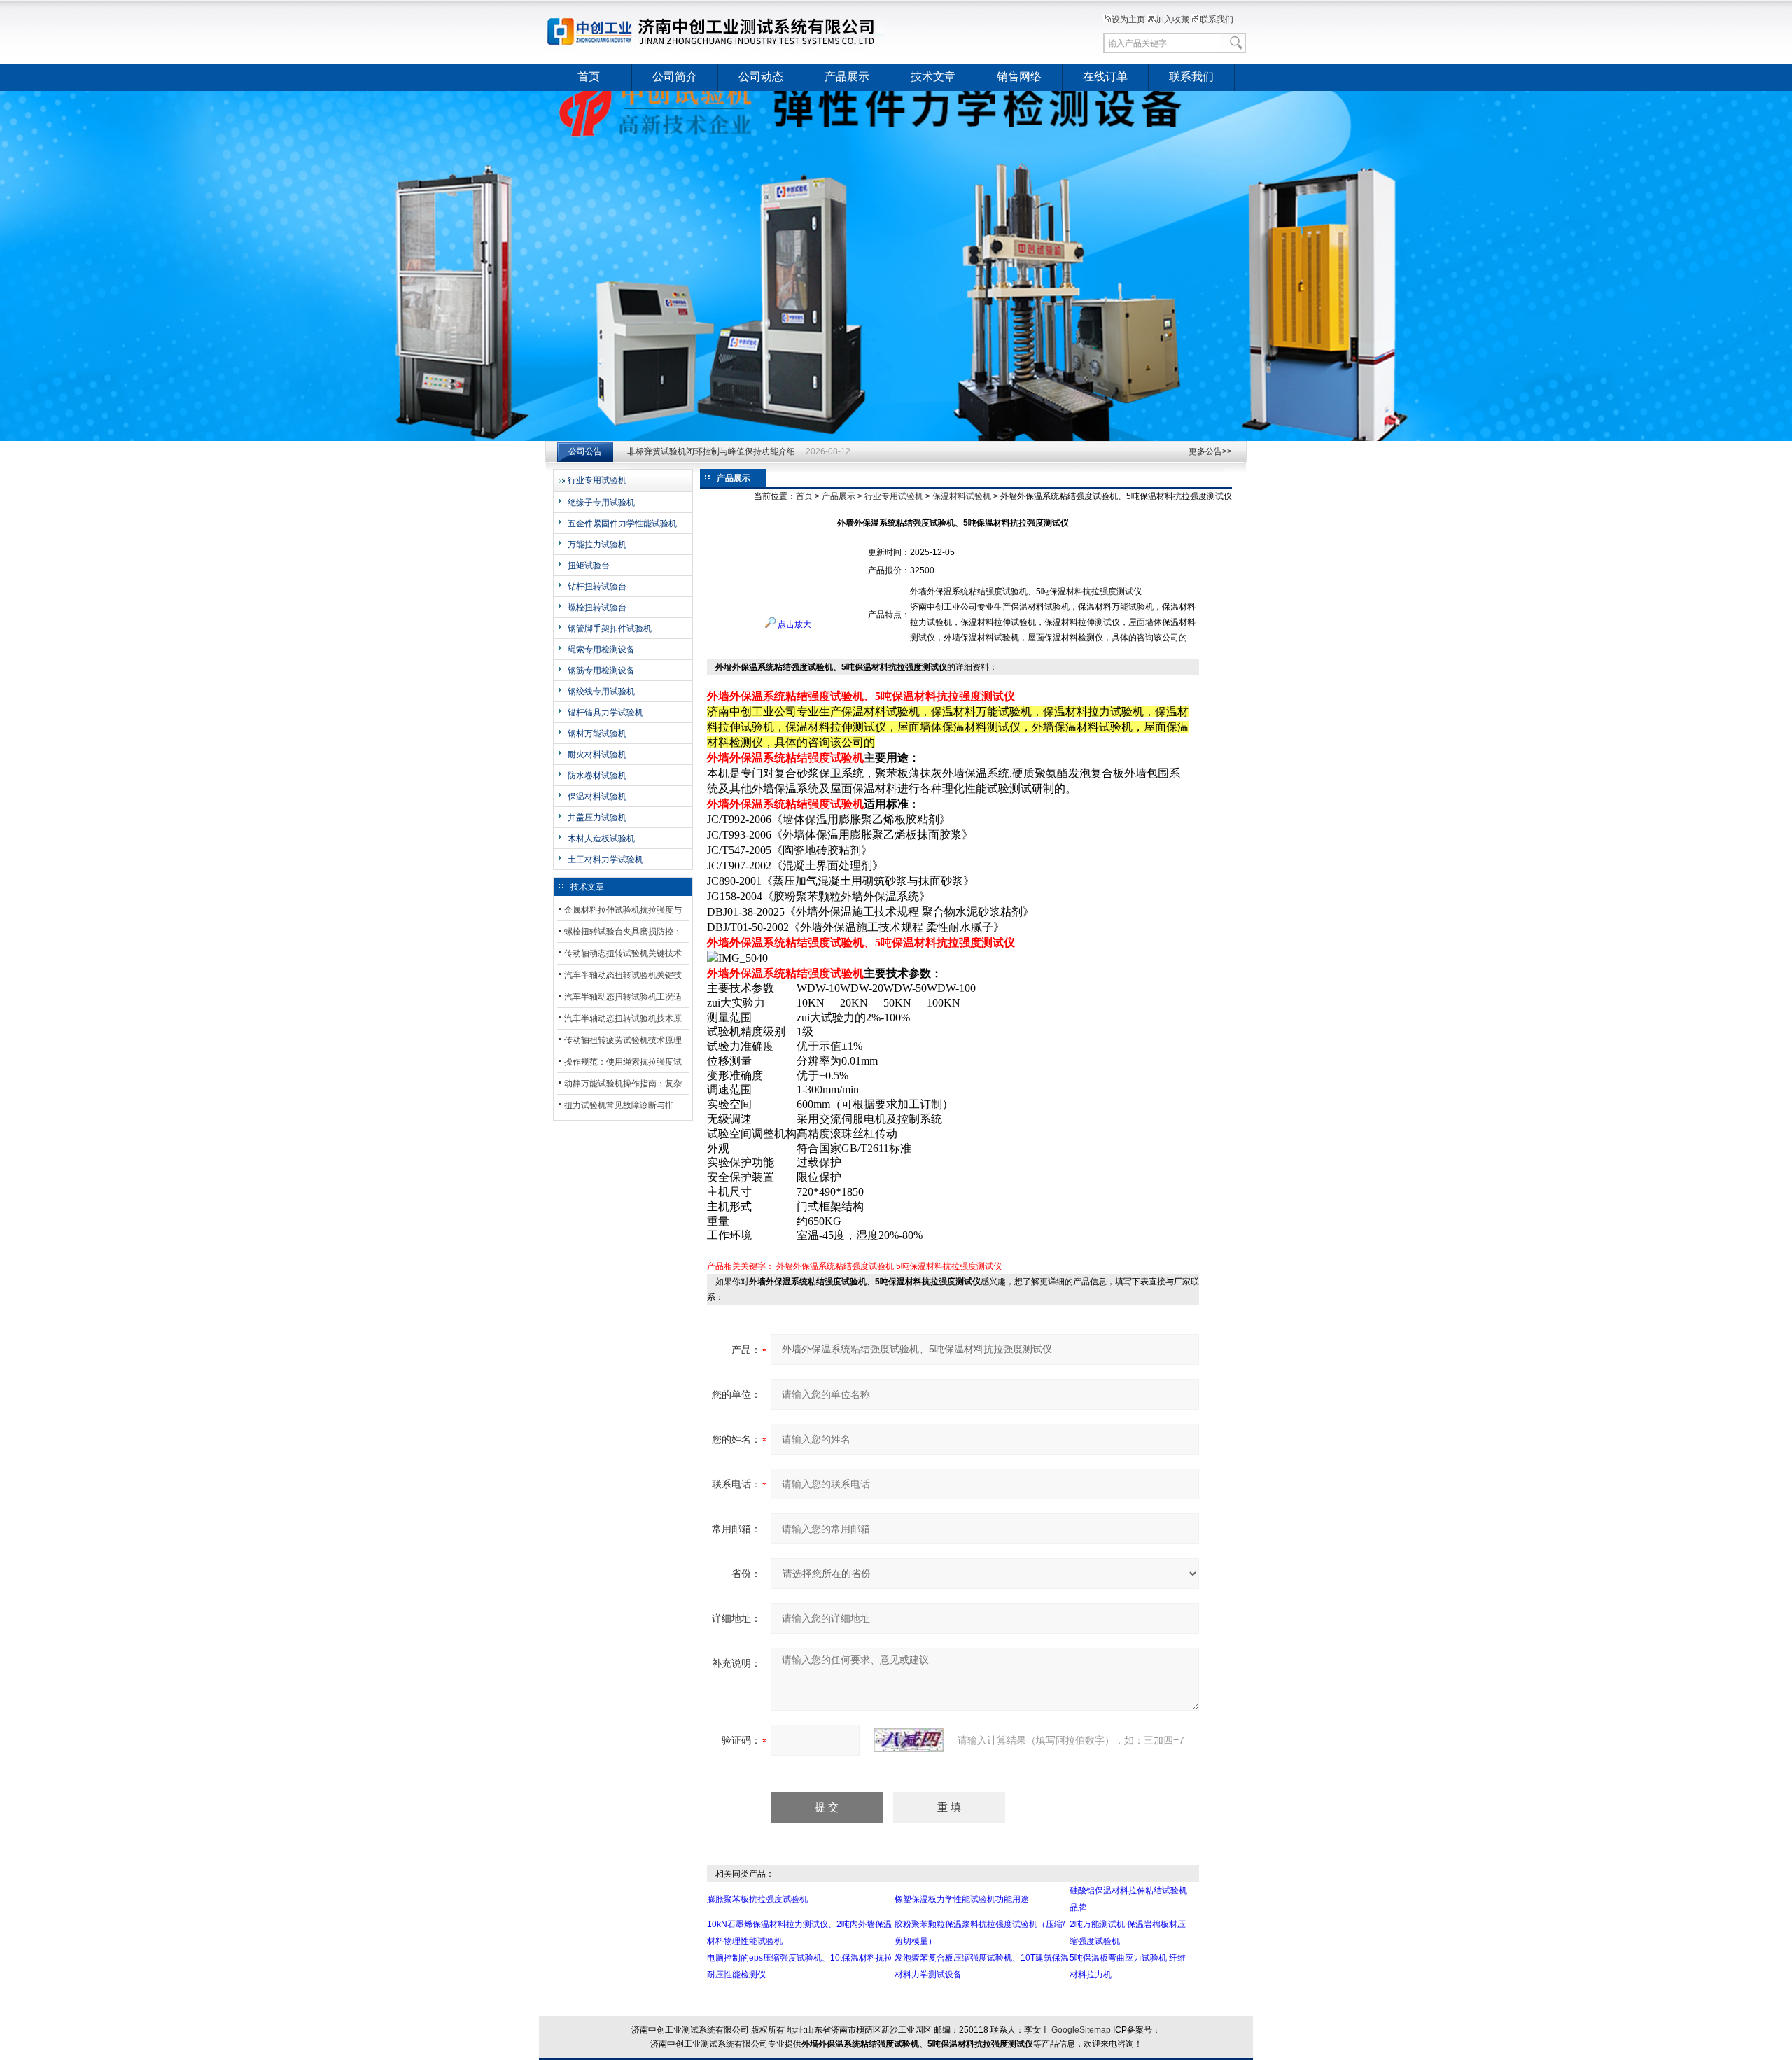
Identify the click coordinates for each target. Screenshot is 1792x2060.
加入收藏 (1172, 20)
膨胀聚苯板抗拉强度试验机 (757, 1899)
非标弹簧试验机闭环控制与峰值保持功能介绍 (711, 446)
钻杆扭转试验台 (597, 587)
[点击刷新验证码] (909, 1740)
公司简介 (675, 77)
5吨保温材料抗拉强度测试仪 (949, 1266)
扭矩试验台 (589, 566)
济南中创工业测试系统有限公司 (717, 31)
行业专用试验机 (597, 480)
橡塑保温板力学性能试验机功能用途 (962, 1899)
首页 (589, 77)
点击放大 (793, 624)
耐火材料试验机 (597, 755)
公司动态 (761, 77)
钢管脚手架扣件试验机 (610, 629)
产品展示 (847, 77)
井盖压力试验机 (597, 818)
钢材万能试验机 (597, 734)
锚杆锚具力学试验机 (605, 713)
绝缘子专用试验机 (601, 503)
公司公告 (585, 451)
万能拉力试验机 (597, 545)
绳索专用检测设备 (601, 650)
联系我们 (1217, 20)
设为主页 (1128, 20)
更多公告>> (1210, 451)
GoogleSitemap (1081, 2030)
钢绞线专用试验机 (601, 692)
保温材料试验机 (597, 797)
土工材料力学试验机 (605, 860)
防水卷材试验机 (597, 776)
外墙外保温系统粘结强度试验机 (835, 1266)
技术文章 (933, 77)
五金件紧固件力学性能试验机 (622, 524)
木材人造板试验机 (601, 839)
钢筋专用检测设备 (601, 671)
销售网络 (1019, 77)
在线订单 (1105, 77)
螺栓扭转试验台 (597, 608)
